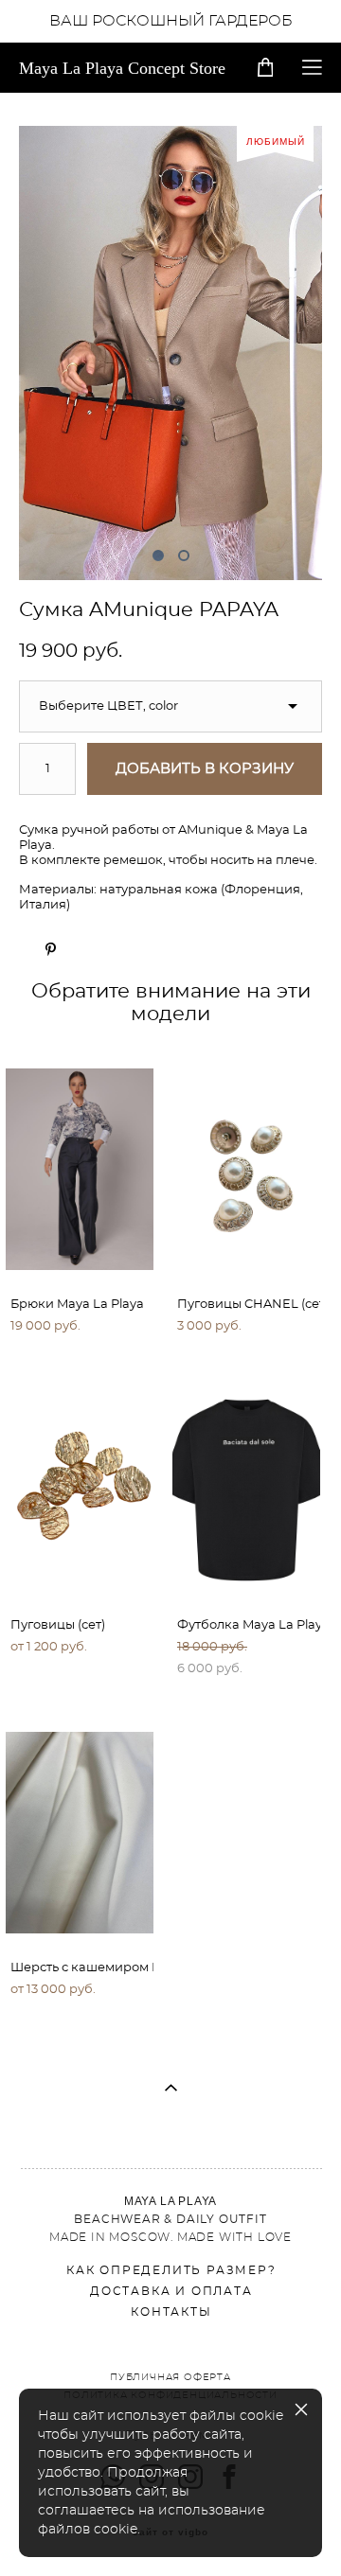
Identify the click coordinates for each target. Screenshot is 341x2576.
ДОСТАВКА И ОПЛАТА (171, 2291)
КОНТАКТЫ (171, 2312)
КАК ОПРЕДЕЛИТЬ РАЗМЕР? (171, 2270)
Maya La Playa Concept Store (122, 68)
